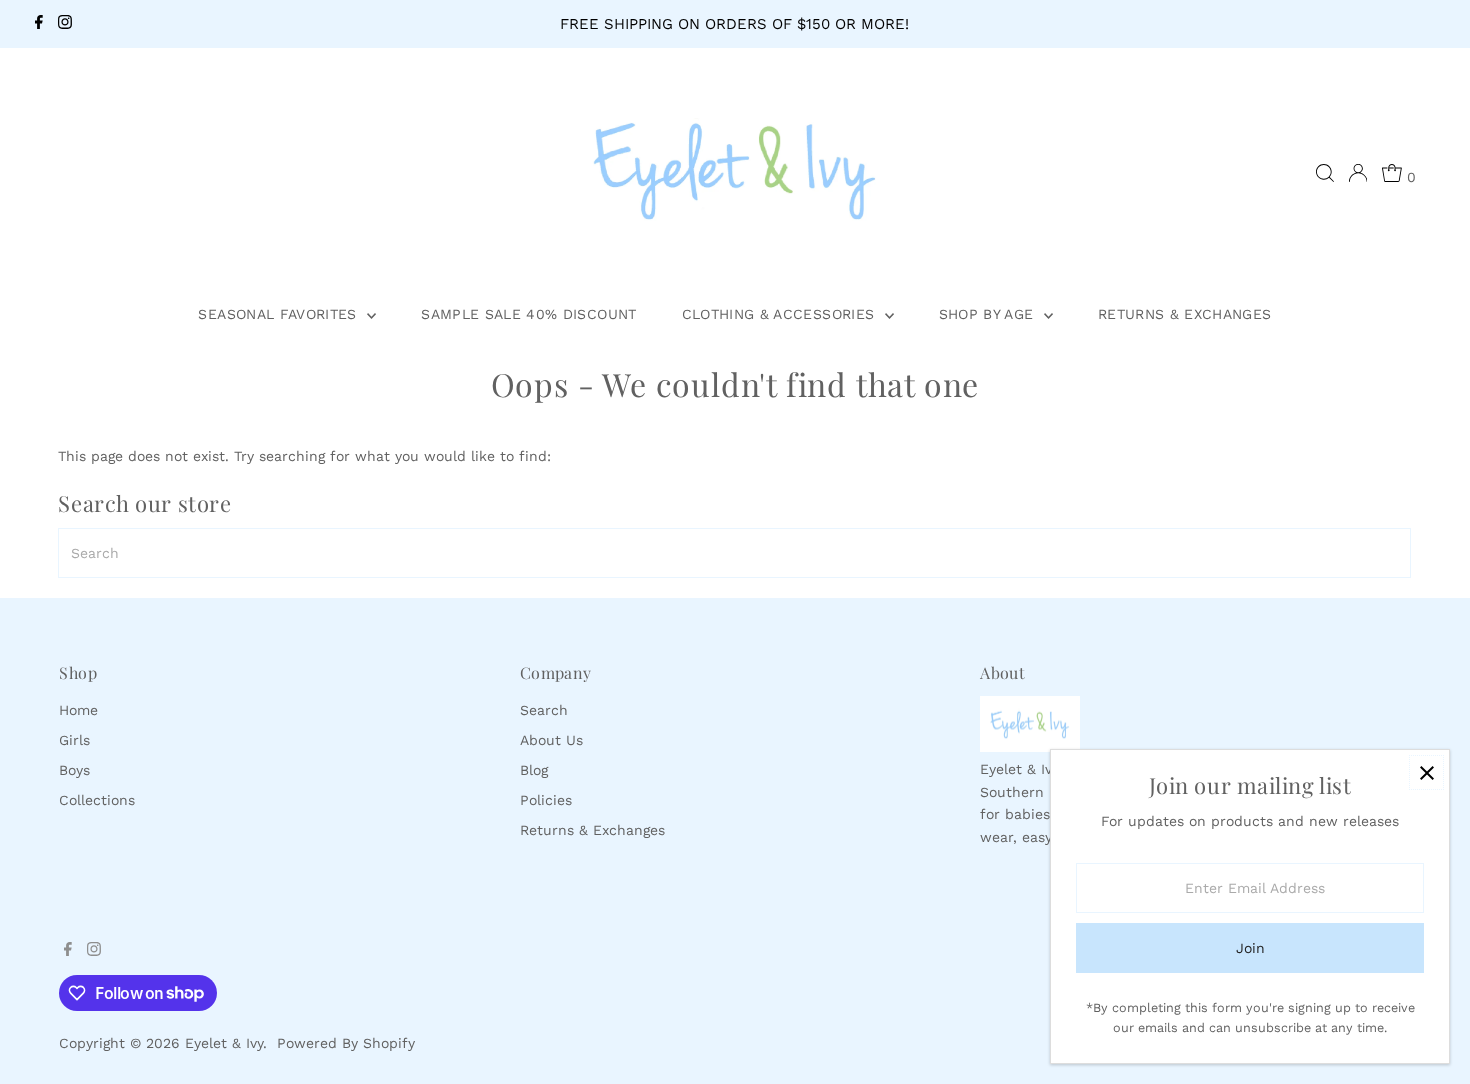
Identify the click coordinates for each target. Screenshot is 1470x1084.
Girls (74, 740)
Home (78, 710)
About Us (551, 740)
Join (1250, 948)
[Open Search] (1325, 173)
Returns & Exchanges (1185, 314)
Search (544, 710)
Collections (97, 800)
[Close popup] (1426, 772)
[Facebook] (39, 24)
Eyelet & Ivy (224, 1043)
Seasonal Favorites (280, 314)
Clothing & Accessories (781, 314)
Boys (74, 770)
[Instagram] (65, 24)
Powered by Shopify (346, 1043)
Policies (546, 800)
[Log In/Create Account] (1358, 173)
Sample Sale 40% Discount (528, 314)
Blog (534, 770)
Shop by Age (989, 314)
